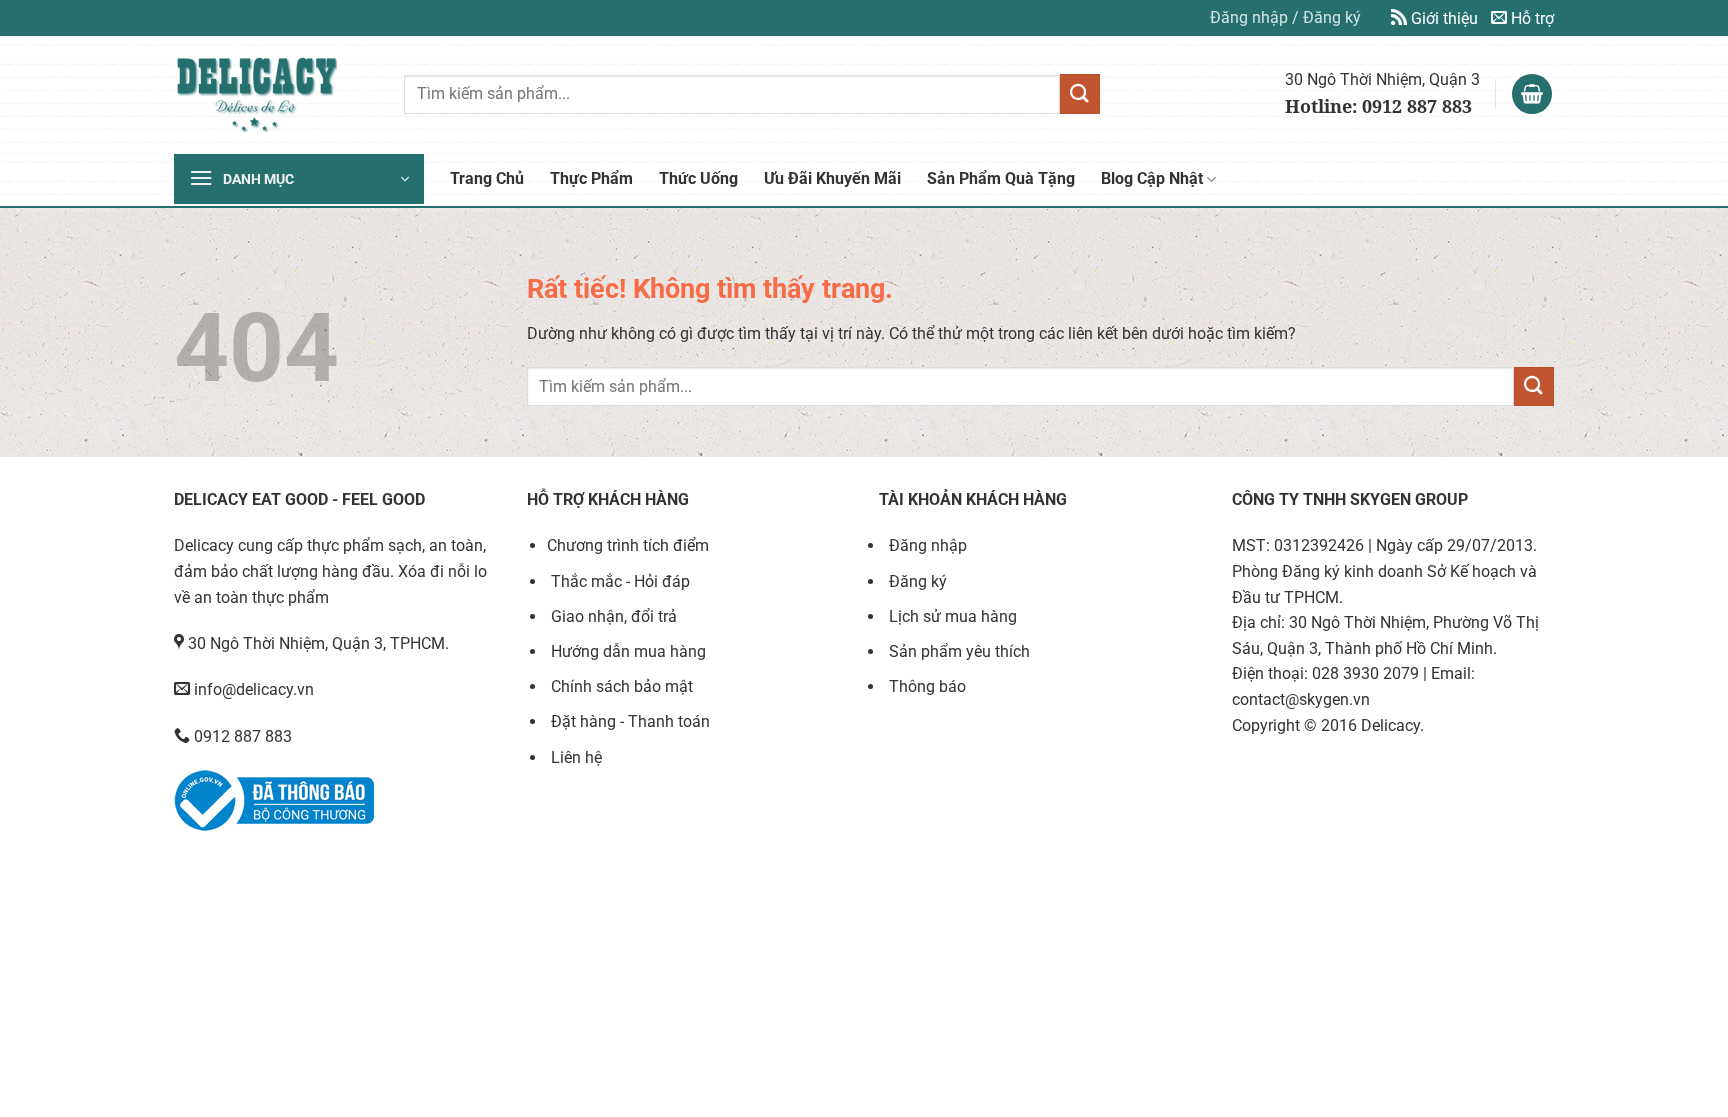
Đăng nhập (926, 545)
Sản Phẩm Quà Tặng (1001, 178)
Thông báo (925, 686)
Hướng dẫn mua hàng (626, 651)
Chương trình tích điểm (628, 545)
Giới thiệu (1442, 18)
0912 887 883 (241, 736)
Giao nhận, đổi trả (612, 616)
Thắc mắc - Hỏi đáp (618, 581)
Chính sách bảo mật (620, 686)
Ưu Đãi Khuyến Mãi (832, 178)
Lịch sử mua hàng (951, 616)
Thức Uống (698, 178)
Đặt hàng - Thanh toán (628, 721)
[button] (1285, 18)
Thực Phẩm (591, 178)
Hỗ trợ (1530, 18)
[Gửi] (1080, 93)
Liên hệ (574, 757)
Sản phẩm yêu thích (957, 651)
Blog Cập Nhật (1152, 178)
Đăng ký (916, 581)
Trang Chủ (487, 178)
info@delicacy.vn (252, 689)
